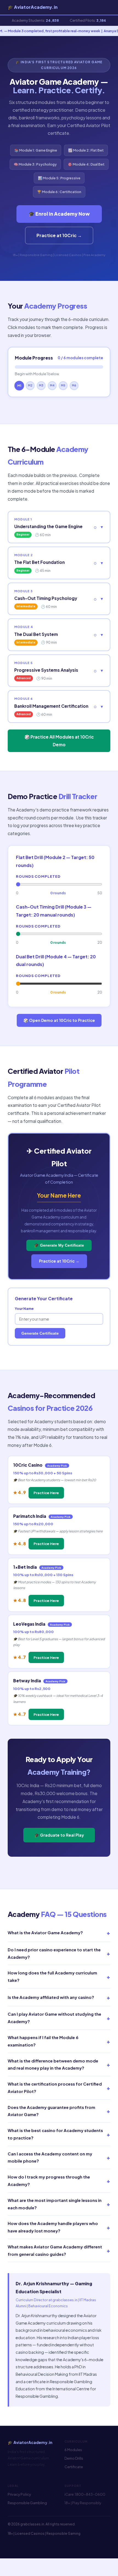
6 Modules (73, 2450)
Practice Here (46, 1493)
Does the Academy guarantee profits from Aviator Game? (59, 2111)
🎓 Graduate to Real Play (59, 1835)
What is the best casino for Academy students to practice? (59, 2134)
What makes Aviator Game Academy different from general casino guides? (59, 2250)
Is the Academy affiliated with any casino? (59, 1997)
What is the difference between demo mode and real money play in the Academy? (59, 2065)
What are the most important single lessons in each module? (59, 2204)
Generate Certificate (40, 1333)
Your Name (24, 1308)
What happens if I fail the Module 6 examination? (59, 2041)
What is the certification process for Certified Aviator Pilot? (59, 2088)
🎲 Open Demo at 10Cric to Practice (59, 1020)
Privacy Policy (19, 2494)
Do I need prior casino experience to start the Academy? (59, 1953)
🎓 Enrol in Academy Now (59, 214)
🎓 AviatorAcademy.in (33, 7)
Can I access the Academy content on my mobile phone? (59, 2157)
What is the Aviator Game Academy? (59, 1933)
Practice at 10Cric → (59, 235)
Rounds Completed (38, 876)
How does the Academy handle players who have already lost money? (59, 2227)
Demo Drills (74, 2458)
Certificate (74, 2467)
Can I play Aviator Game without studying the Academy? (59, 2018)
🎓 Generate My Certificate (59, 1245)
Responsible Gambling (27, 2503)
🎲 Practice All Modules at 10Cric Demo (59, 741)
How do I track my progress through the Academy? (59, 2181)
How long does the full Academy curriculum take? (59, 1976)
